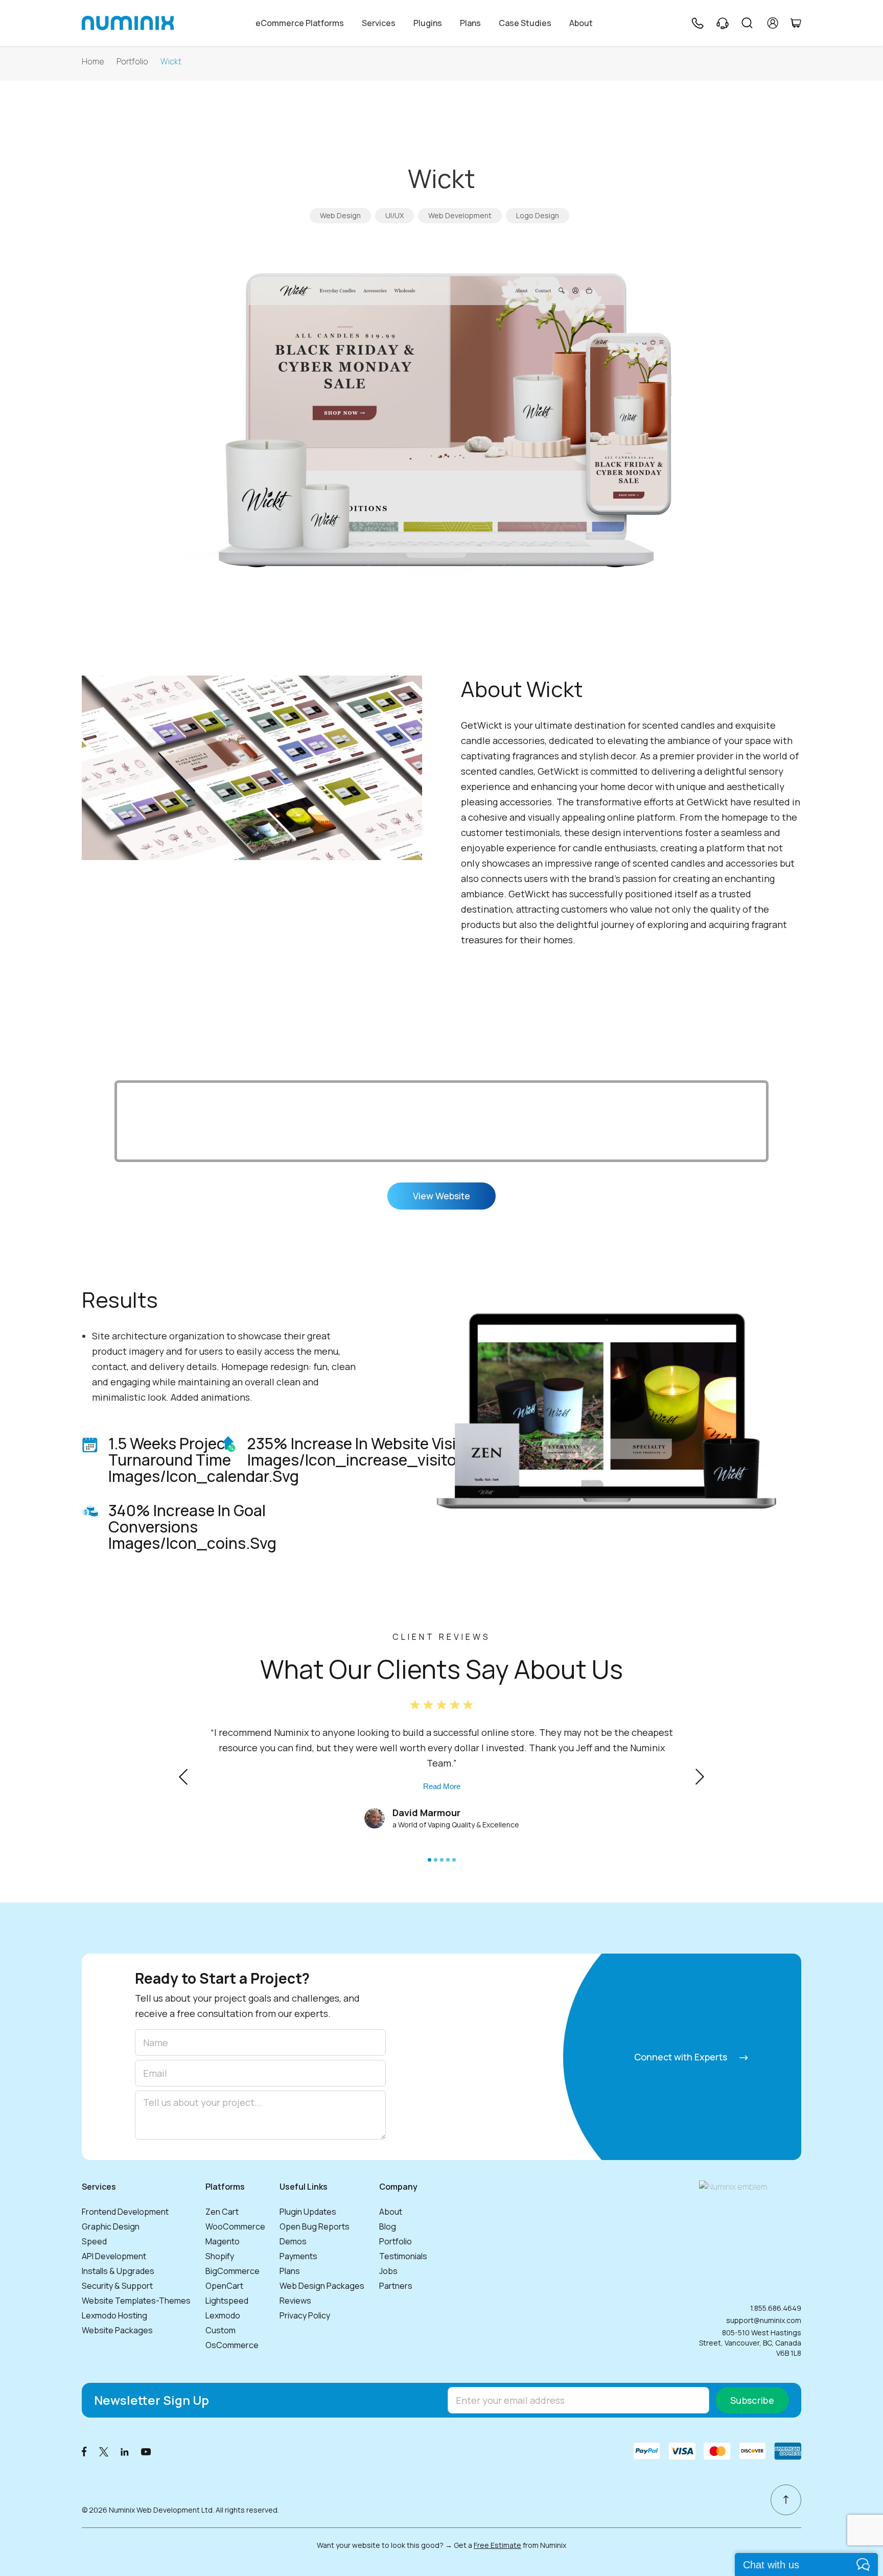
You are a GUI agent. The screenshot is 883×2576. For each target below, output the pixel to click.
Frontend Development (125, 2212)
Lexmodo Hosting (114, 2315)
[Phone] (697, 23)
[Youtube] (146, 2451)
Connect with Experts (682, 2057)
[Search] (747, 23)
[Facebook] (84, 2451)
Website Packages (117, 2330)
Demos (293, 2241)
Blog (388, 2226)
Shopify (220, 2256)
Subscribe (752, 2400)
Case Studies (525, 23)
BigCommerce (233, 2271)
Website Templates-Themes (136, 2301)
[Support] (723, 23)
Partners (396, 2286)
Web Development (460, 215)
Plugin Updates (308, 2212)
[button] (429, 1860)
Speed (94, 2241)
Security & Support (117, 2286)
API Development (114, 2256)
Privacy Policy (305, 2315)
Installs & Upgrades (118, 2271)
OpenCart (224, 2286)
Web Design (340, 215)
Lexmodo (223, 2315)
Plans (470, 23)
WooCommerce (235, 2226)
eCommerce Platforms (300, 23)
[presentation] (183, 1777)
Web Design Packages (322, 2286)
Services (379, 23)
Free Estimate (497, 2545)
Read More (442, 1786)
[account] (773, 23)
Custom (220, 2330)
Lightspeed (227, 2301)
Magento (223, 2241)
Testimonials (403, 2256)
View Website (441, 1196)
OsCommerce (232, 2345)
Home (93, 62)
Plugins (428, 23)
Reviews (295, 2301)
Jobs (388, 2271)
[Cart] (796, 23)
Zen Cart (222, 2212)
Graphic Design (111, 2226)
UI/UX (394, 215)
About (581, 23)
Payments (298, 2256)
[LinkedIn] (125, 2451)
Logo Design (538, 215)
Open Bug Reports (315, 2226)
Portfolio (132, 62)
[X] (104, 2451)
